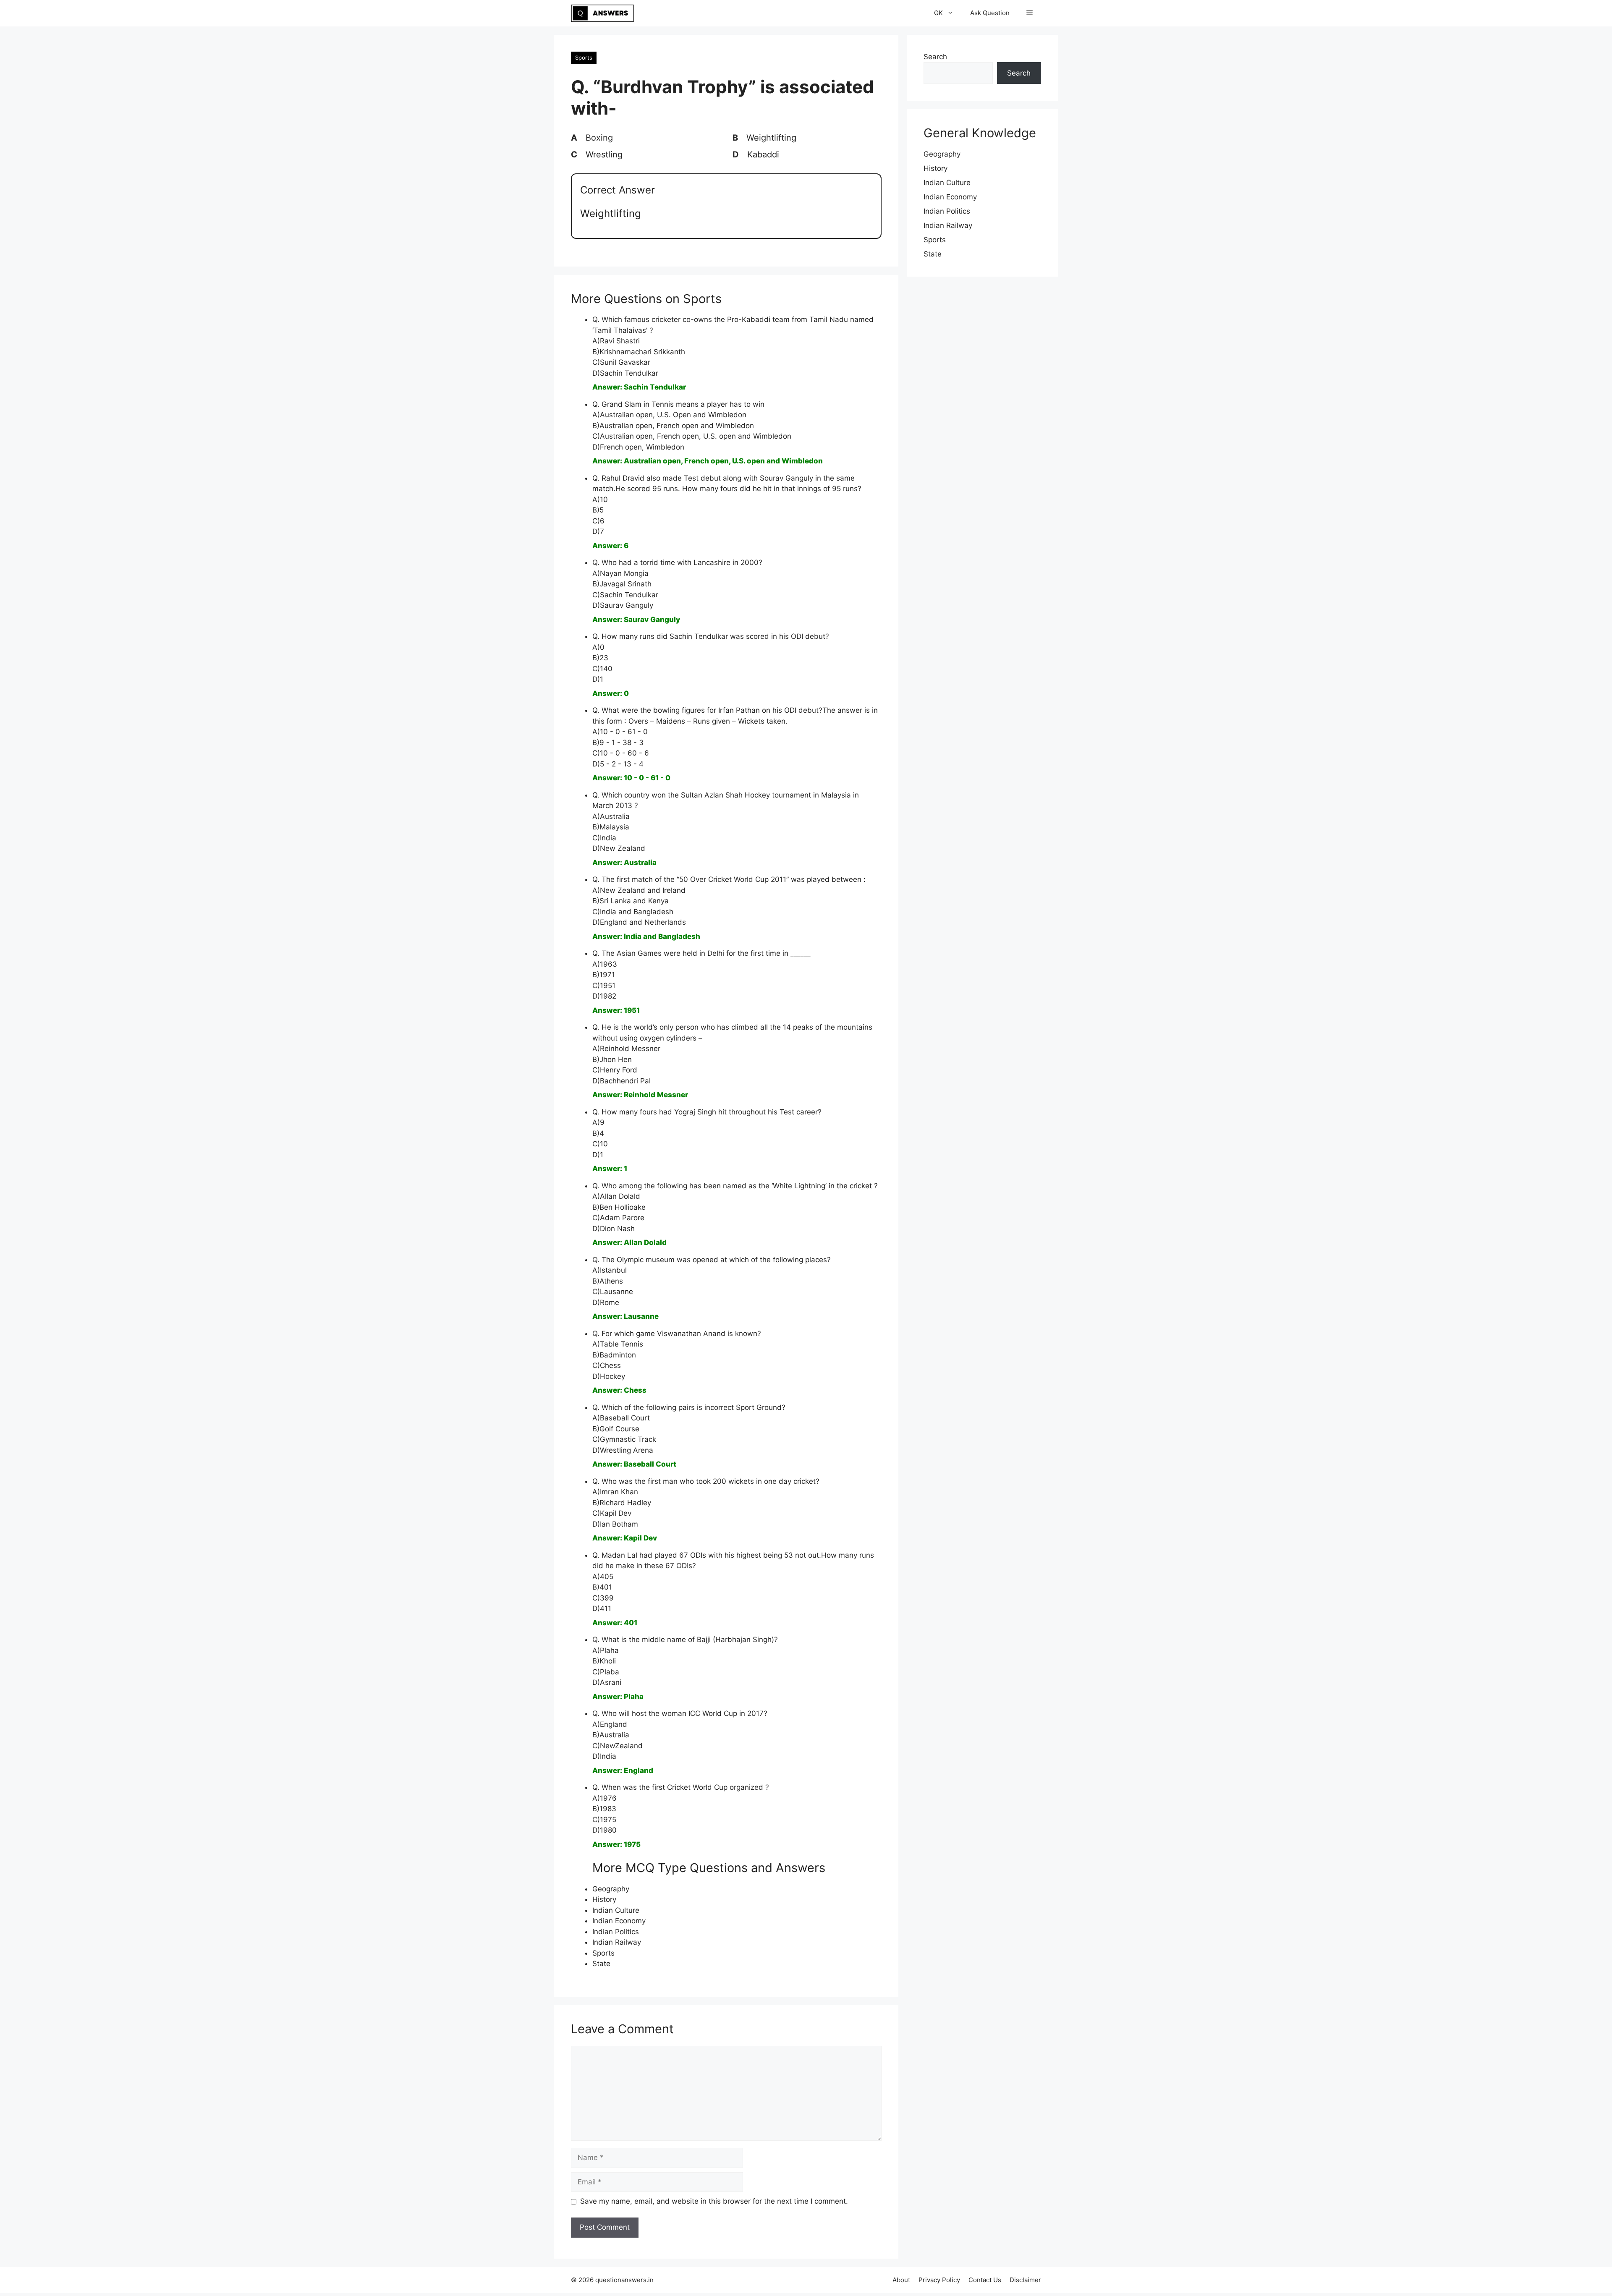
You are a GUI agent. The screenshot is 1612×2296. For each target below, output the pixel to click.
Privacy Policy (939, 2280)
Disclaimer (1025, 2280)
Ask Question (990, 13)
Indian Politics (616, 1932)
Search (935, 57)
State (601, 1964)
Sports (584, 58)
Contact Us (985, 2280)
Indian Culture (616, 1910)
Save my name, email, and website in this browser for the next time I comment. (714, 2201)
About (901, 2280)
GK (938, 13)
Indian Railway (617, 1942)
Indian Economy (619, 1921)
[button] (1030, 13)
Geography (611, 1889)
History (604, 1899)
